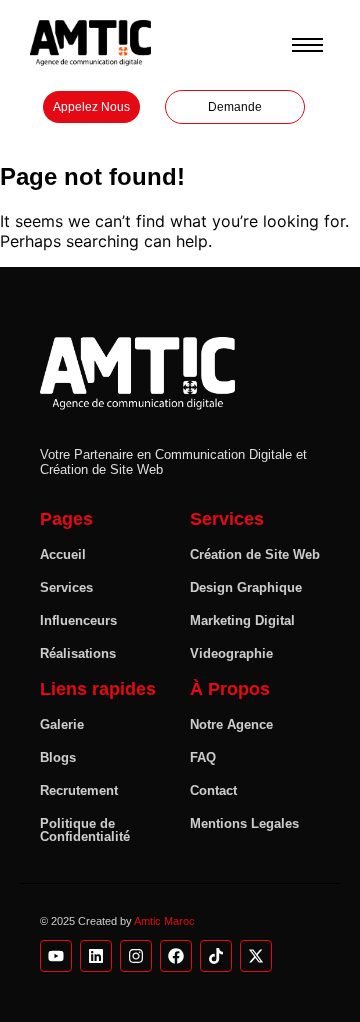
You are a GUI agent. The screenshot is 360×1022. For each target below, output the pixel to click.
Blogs (58, 757)
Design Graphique (246, 587)
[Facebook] (176, 956)
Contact (213, 790)
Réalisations (78, 653)
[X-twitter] (256, 956)
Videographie (231, 653)
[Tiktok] (216, 956)
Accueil (63, 554)
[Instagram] (136, 956)
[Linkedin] (96, 956)
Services (66, 587)
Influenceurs (78, 620)
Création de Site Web (255, 554)
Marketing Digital (242, 620)
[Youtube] (56, 956)
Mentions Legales (244, 823)
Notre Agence (231, 724)
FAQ (203, 757)
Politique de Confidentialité (85, 830)
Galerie (62, 724)
